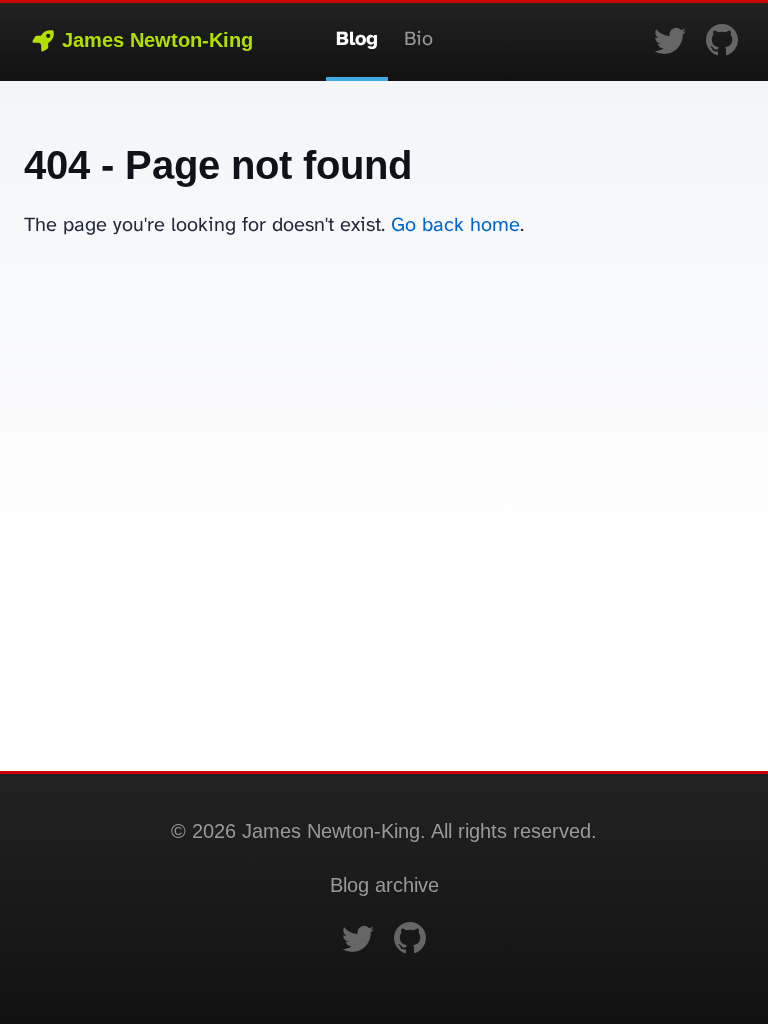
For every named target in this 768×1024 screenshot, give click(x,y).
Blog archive (384, 885)
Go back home (455, 225)
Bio (418, 39)
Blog (357, 39)
